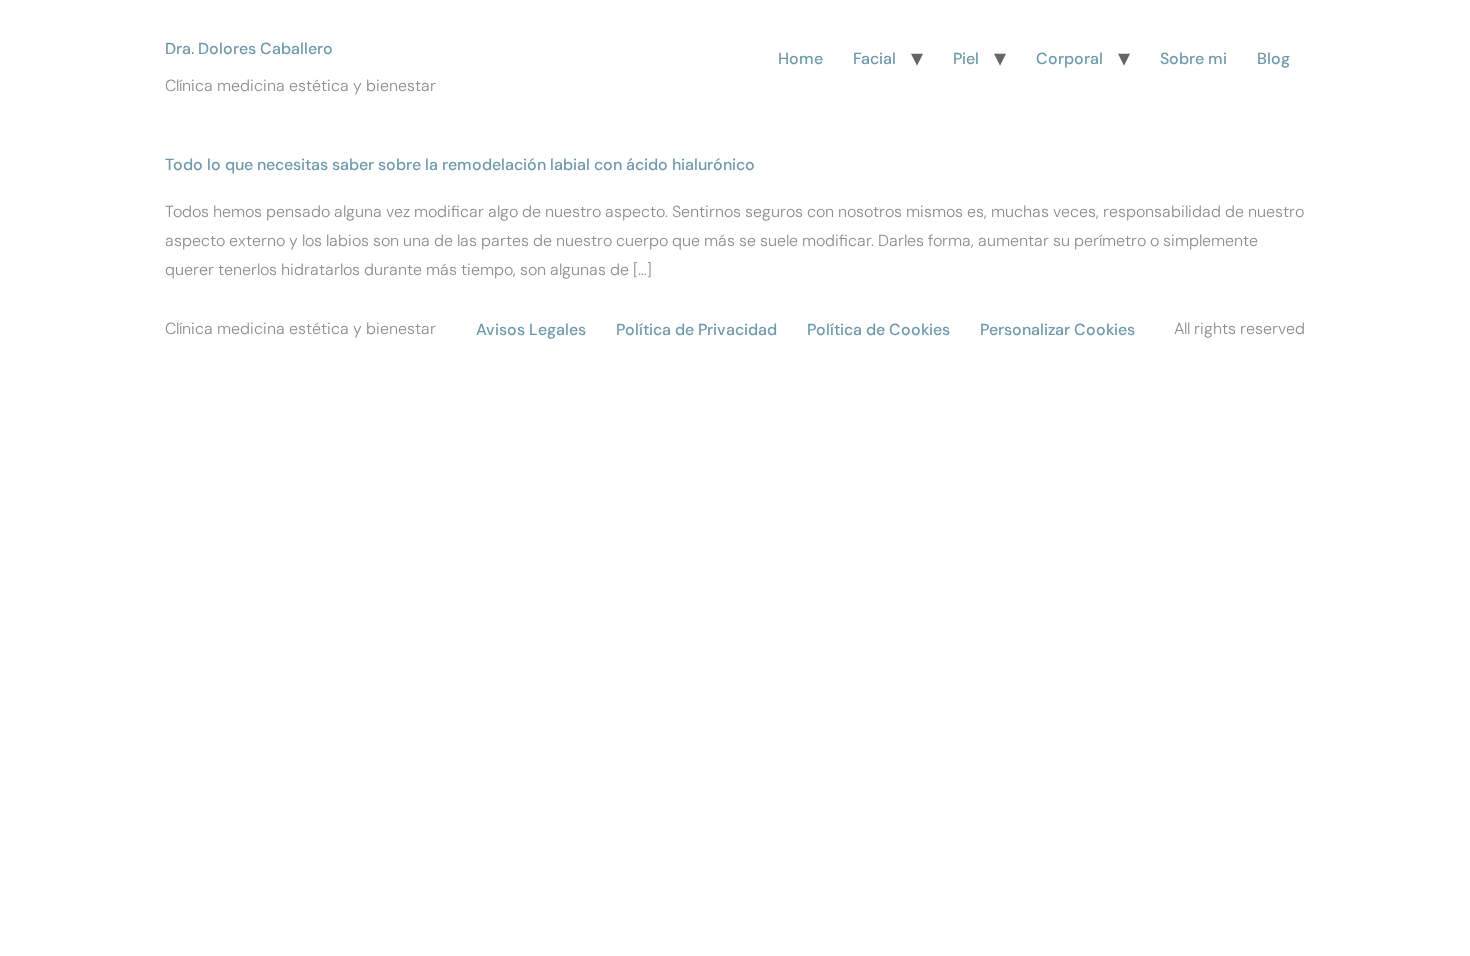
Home (800, 58)
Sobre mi (1193, 58)
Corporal (1069, 58)
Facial (874, 58)
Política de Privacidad (696, 329)
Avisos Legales (531, 329)
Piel (966, 58)
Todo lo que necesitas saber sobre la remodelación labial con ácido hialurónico (460, 164)
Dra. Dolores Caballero (249, 48)
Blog (1273, 58)
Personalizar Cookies (1057, 329)
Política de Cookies (878, 329)
